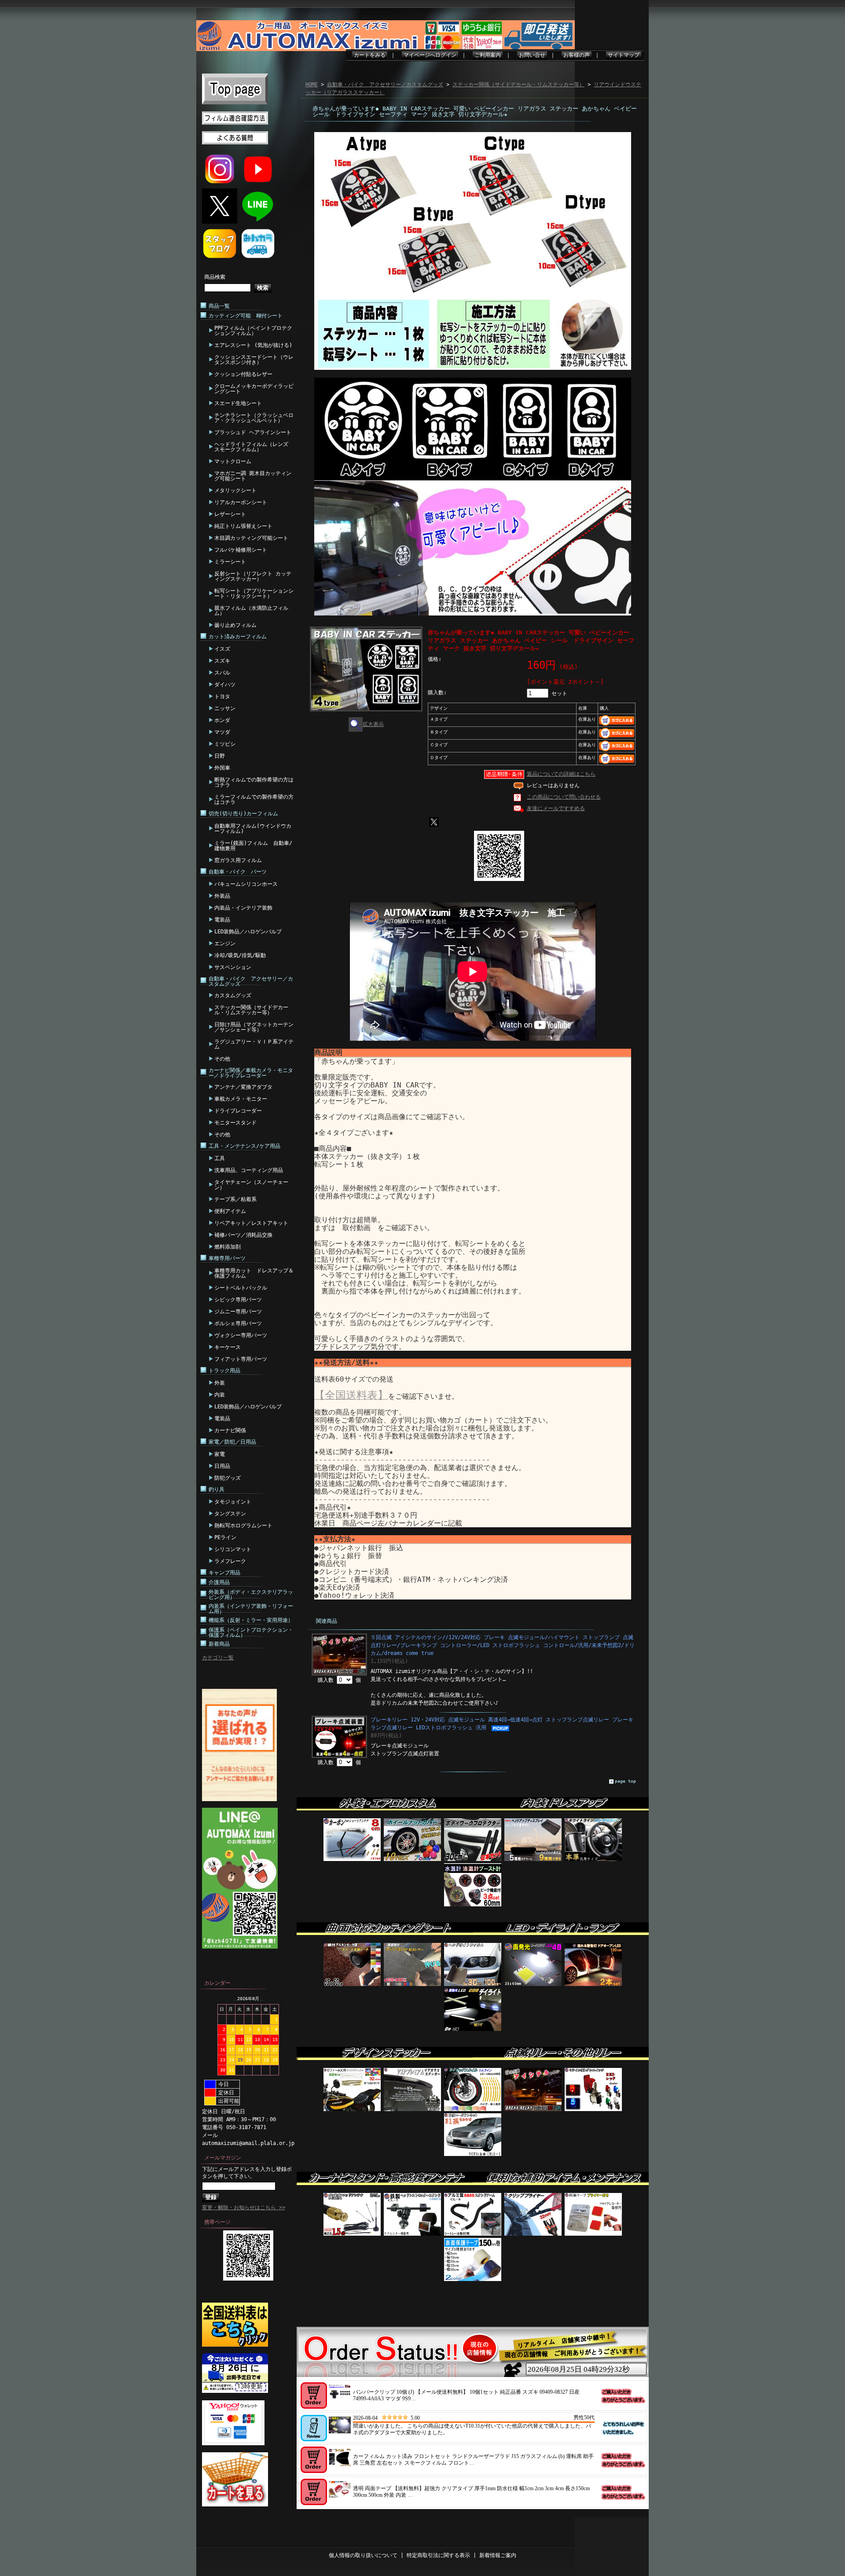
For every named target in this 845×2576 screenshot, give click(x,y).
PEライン (225, 1537)
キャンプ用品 (224, 1573)
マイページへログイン (430, 55)
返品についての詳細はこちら (561, 774)
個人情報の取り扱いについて (363, 2555)
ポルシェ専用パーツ (238, 1323)
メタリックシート (235, 490)
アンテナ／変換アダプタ (243, 1087)
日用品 (222, 1466)
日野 (220, 756)
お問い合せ (532, 55)
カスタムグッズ (233, 995)
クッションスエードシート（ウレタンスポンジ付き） (254, 360)
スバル (222, 673)
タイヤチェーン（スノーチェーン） (251, 1185)
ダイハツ (225, 685)
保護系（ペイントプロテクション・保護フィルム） (251, 1633)
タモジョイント (233, 1502)
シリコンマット (233, 1549)
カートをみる (370, 55)
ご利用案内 (488, 55)
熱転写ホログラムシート (243, 1526)
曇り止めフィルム (235, 625)
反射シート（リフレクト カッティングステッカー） (253, 576)
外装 (220, 1383)
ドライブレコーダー (238, 1111)
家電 (220, 1454)
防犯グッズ (228, 1478)
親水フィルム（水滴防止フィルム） (251, 611)
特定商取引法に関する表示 (438, 2555)
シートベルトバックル (241, 1288)
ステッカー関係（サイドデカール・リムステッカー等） (251, 1010)
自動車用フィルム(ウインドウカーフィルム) (253, 829)
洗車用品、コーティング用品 (249, 1170)
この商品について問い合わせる (564, 797)
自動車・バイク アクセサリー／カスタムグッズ (251, 981)
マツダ (222, 732)
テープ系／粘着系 (235, 1199)
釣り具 (217, 1489)
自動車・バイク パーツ (238, 872)
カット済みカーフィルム (238, 637)
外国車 (222, 768)
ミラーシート (230, 562)
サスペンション (233, 967)
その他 (222, 1059)
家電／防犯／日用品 (232, 1442)
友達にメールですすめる (556, 808)
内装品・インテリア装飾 (243, 908)
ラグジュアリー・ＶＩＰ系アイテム (254, 1044)
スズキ (222, 661)
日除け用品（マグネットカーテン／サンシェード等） (254, 1027)
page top (625, 1781)
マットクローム (233, 461)
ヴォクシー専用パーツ (241, 1335)
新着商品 (219, 1644)
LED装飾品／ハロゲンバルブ (248, 932)
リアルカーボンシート (241, 502)
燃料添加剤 (228, 1247)
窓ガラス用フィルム (238, 860)
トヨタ (222, 697)
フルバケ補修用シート (241, 550)
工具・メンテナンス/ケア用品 (244, 1146)
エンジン (225, 943)
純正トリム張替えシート (243, 526)
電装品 (222, 920)
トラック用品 (224, 1371)
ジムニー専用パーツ (238, 1312)
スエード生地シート (238, 403)
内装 (220, 1395)
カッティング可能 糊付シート (246, 316)
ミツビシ (225, 744)
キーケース (228, 1347)
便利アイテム (230, 1211)
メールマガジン (223, 2158)
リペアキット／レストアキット (251, 1223)
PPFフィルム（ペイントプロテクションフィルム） (253, 331)
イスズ (222, 649)
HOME (312, 85)
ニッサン (225, 708)
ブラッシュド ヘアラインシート (253, 432)
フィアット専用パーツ (241, 1359)
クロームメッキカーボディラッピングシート (254, 389)
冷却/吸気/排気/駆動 (240, 955)
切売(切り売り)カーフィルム (243, 814)
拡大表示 (373, 724)
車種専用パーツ (227, 1258)
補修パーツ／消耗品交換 (243, 1235)
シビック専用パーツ (238, 1300)
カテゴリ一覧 (218, 1658)
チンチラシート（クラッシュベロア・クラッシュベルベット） (254, 418)
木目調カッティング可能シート (251, 538)
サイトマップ (624, 55)
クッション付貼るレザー (243, 374)
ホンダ (222, 720)
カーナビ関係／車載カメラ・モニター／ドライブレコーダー (251, 1073)
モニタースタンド (235, 1123)
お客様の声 (577, 55)
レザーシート (230, 514)
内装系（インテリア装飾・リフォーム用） (251, 1609)
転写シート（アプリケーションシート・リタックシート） (254, 593)
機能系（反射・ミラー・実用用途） (251, 1620)
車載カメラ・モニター (241, 1099)
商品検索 (215, 277)
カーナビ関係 (230, 1430)
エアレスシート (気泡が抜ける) (253, 345)
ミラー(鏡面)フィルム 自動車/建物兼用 (253, 846)
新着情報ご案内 (498, 2555)
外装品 (222, 896)
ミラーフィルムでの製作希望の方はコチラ (254, 800)
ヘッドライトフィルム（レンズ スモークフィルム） (251, 447)
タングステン (230, 1514)
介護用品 (219, 1582)
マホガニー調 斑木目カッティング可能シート (253, 476)
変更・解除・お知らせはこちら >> (244, 2207)
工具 (220, 1158)
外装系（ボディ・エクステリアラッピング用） (251, 1595)
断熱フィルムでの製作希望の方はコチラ (254, 782)
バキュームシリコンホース (246, 884)
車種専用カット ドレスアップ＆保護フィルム (254, 1273)
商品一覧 (219, 306)
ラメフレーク (230, 1561)
